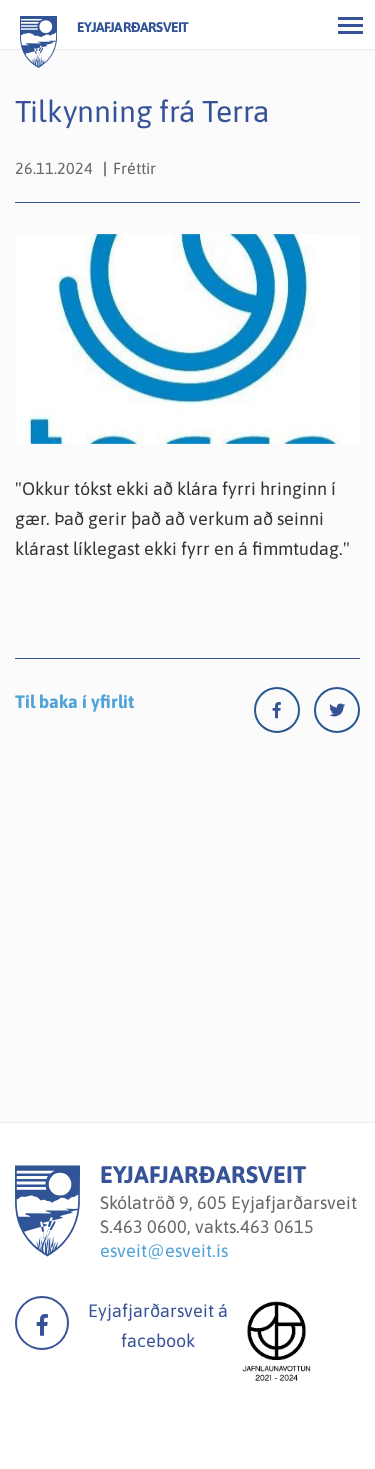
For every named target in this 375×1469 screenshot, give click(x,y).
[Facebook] (284, 714)
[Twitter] (337, 714)
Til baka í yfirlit (74, 701)
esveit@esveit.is (164, 1250)
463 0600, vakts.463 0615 (213, 1226)
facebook (42, 1323)
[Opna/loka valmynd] (350, 25)
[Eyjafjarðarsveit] (47, 1250)
